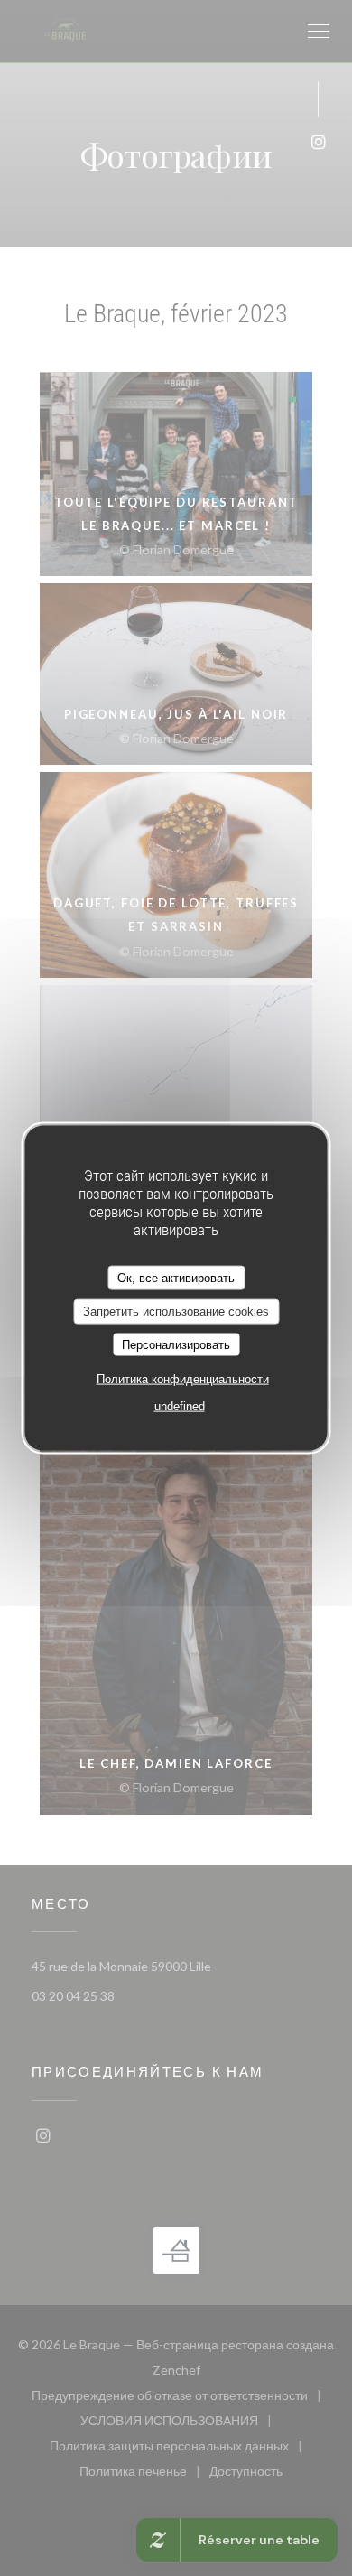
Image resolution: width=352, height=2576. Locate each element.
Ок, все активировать (176, 1277)
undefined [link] (180, 1406)
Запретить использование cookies (176, 1311)
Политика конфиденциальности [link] (183, 1379)
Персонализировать (176, 1344)
